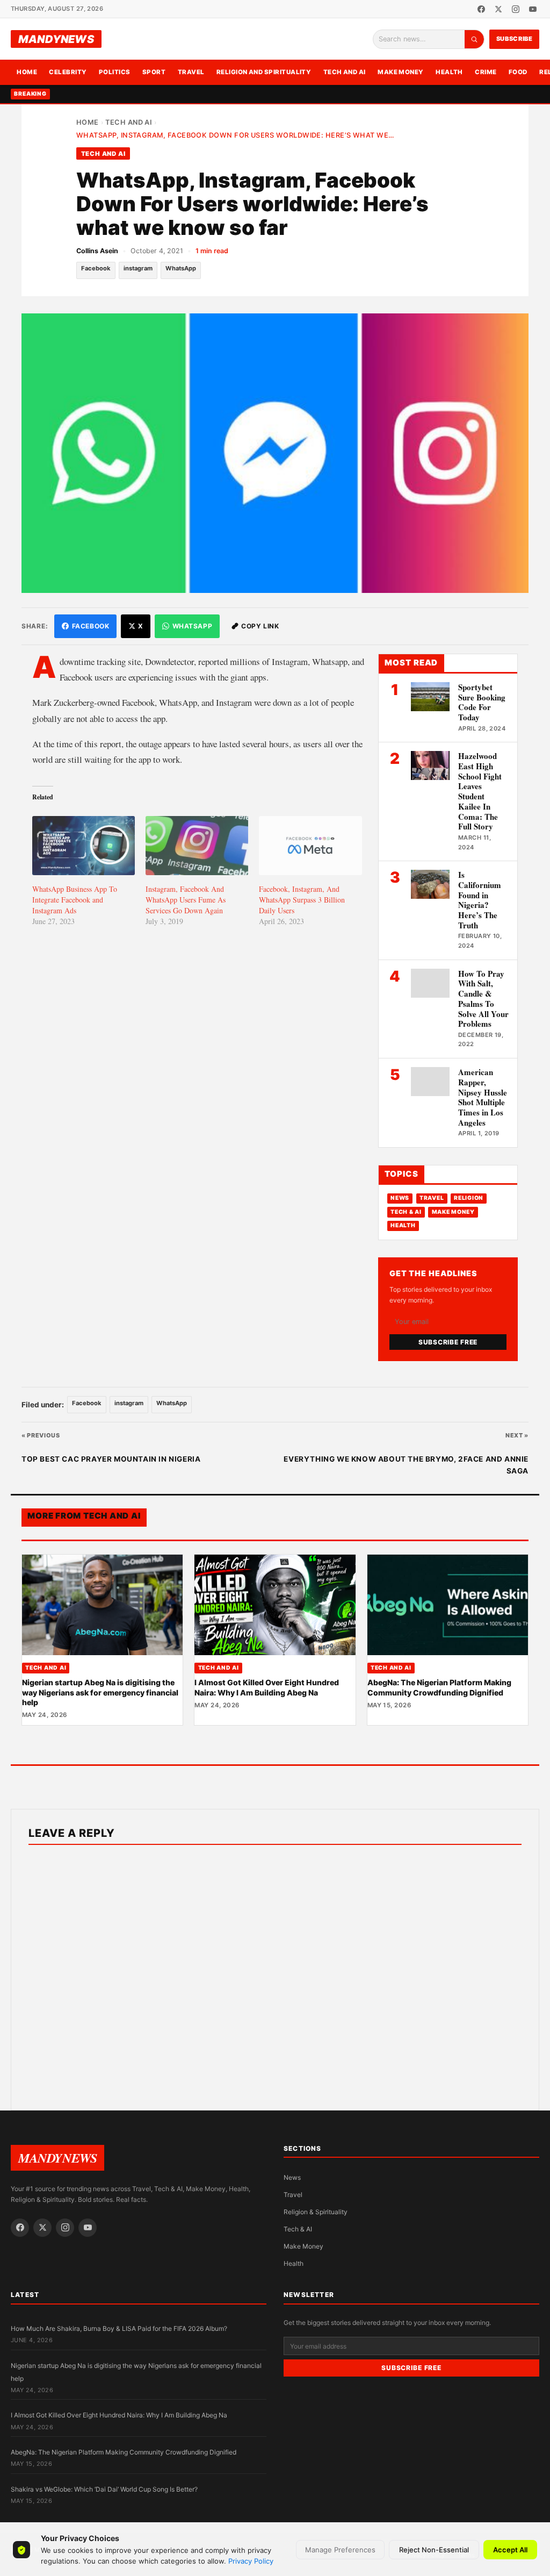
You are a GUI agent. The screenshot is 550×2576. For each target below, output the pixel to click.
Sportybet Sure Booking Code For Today (482, 702)
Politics (115, 72)
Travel (191, 72)
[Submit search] (474, 39)
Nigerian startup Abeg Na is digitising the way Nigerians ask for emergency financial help (100, 1692)
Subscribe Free (448, 1342)
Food (518, 72)
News (400, 1198)
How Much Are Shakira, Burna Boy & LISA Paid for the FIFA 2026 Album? (119, 2328)
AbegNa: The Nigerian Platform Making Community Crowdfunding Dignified (439, 1687)
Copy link (260, 626)
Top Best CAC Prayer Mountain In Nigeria (111, 1459)
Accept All (510, 2550)
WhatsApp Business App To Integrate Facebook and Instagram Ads (75, 900)
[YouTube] (533, 9)
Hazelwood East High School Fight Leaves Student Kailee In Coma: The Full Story (480, 791)
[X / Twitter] (498, 9)
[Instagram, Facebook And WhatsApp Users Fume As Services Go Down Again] (197, 845)
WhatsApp (181, 268)
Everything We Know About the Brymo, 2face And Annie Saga (406, 1465)
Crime (486, 72)
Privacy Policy (251, 2561)
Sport (154, 72)
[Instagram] (516, 9)
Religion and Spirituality (264, 72)
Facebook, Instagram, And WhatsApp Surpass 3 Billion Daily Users (302, 900)
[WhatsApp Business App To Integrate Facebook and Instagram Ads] (84, 845)
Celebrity (68, 72)
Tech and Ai (345, 72)
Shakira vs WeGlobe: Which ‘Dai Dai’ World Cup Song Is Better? (104, 2489)
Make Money (401, 72)
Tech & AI (406, 1212)
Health (449, 72)
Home (27, 72)
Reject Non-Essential (434, 2550)
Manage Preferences (340, 2550)
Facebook (96, 268)
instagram (138, 268)
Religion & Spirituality (316, 2212)
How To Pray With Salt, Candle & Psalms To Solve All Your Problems (483, 999)
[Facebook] (481, 9)
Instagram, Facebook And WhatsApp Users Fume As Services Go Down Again (186, 900)
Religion (469, 1198)
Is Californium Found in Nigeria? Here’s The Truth (480, 900)
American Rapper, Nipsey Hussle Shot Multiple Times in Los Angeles (483, 1097)
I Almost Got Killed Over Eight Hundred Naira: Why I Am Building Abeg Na (267, 1687)
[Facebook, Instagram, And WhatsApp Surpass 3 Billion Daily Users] (310, 845)
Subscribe (515, 39)
